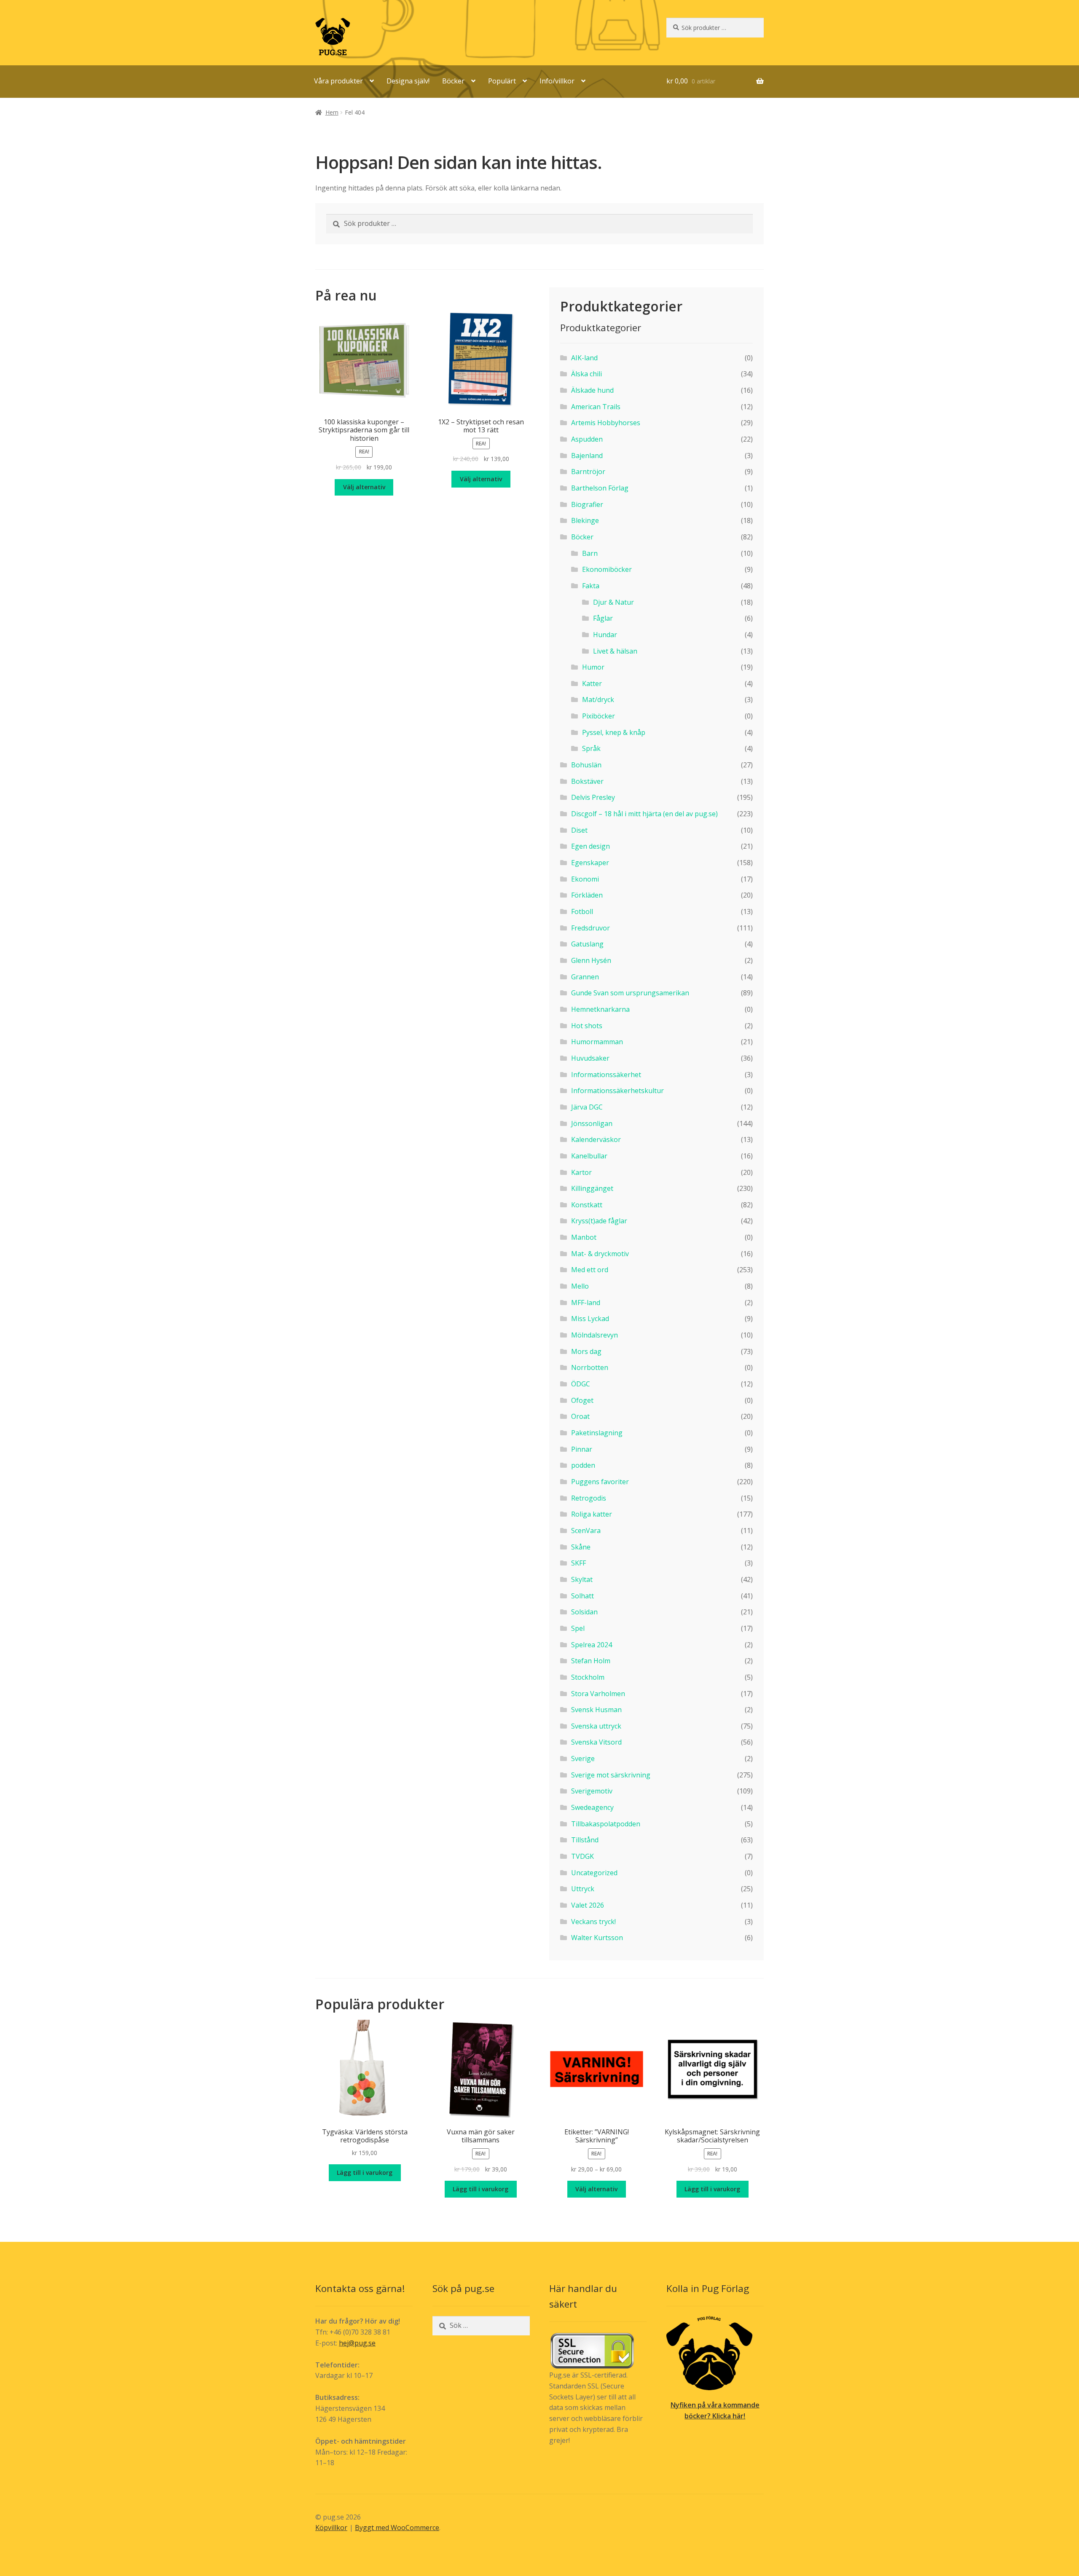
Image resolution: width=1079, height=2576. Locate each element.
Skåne (581, 1547)
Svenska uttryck (596, 1726)
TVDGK (582, 1856)
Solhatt (582, 1596)
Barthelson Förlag (600, 488)
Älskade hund (592, 390)
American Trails (596, 407)
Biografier (587, 504)
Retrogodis (589, 1498)
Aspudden (587, 439)
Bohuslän (586, 765)
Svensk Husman (596, 1710)
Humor (593, 667)
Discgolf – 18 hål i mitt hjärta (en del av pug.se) (644, 814)
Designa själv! (408, 81)
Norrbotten (590, 1367)
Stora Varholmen (598, 1694)
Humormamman (597, 1042)
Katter (592, 684)
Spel (578, 1628)
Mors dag (586, 1351)
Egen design (590, 846)
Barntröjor (588, 472)
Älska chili (586, 374)
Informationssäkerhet (606, 1075)
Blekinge (585, 520)
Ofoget (582, 1400)
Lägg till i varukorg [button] (365, 2173)
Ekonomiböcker (607, 569)
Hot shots (587, 1026)
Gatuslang (587, 944)
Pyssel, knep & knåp (614, 732)
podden (583, 1465)
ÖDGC (581, 1384)
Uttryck (583, 1889)
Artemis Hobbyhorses (606, 423)
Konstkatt (587, 1205)
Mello (580, 1286)
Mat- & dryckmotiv (600, 1254)
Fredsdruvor (590, 928)
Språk (591, 748)
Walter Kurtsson (597, 1938)
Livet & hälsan (615, 651)
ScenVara (586, 1531)
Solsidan (584, 1612)
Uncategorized (594, 1873)
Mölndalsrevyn (595, 1335)
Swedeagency (592, 1807)
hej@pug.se (357, 2343)
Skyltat (582, 1579)
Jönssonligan (592, 1123)
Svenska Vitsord (596, 1742)
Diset (579, 830)
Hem (332, 112)
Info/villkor (557, 81)
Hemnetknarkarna (600, 1009)
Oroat (580, 1416)
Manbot (584, 1237)
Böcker (453, 81)
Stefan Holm (591, 1661)
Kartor (581, 1172)
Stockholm (588, 1677)
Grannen (585, 977)
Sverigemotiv (592, 1791)
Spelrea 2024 (592, 1645)
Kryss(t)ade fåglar (599, 1221)
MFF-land (586, 1303)
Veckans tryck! (593, 1922)
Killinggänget (592, 1188)
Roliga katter (592, 1514)
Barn (590, 553)
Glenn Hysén (591, 960)
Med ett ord (590, 1270)
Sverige (583, 1758)
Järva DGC (587, 1107)
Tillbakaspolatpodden (606, 1824)
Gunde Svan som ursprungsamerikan (630, 993)
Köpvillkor (331, 2528)
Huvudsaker (590, 1058)
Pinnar (582, 1449)
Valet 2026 (588, 1905)
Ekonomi (585, 879)
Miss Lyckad (590, 1319)
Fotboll (582, 911)
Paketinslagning (597, 1433)
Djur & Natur (613, 602)
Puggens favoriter (600, 1482)
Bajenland (587, 456)
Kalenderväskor (596, 1139)
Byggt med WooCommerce (397, 2528)
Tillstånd (585, 1840)
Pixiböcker (599, 716)
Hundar (605, 635)
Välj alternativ (596, 2189)
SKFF (578, 1563)
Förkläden (587, 895)
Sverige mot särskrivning (611, 1775)
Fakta (591, 586)
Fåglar (603, 618)
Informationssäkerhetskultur (617, 1091)
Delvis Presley (593, 797)
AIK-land (584, 358)
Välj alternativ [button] (364, 487)
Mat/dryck (598, 700)
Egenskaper (590, 863)
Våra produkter (338, 81)
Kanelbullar (589, 1156)
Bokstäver (587, 781)
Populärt (502, 81)
